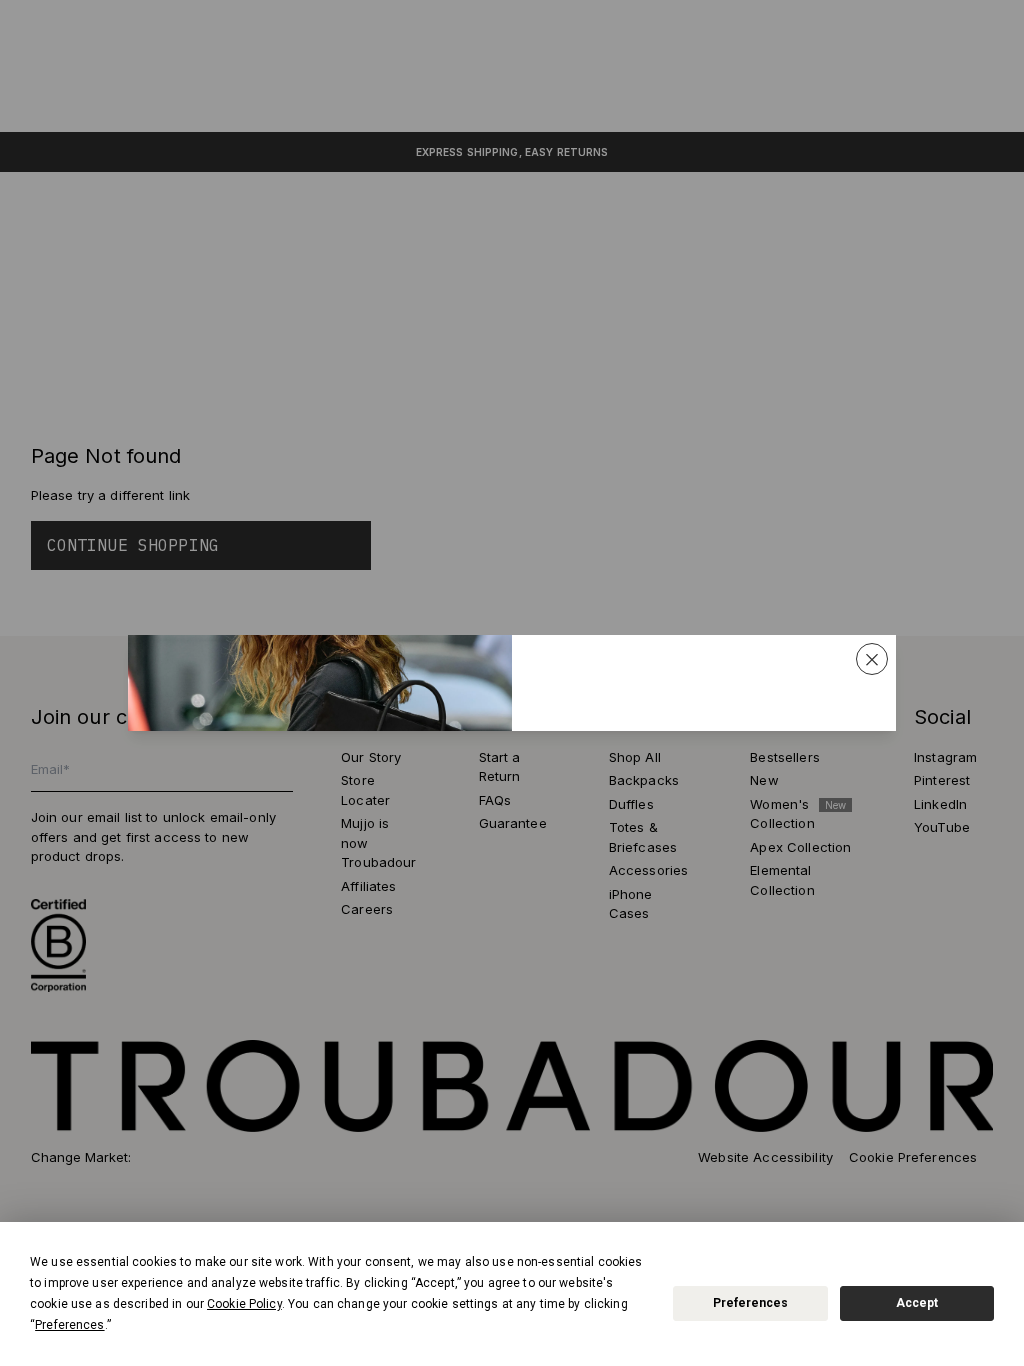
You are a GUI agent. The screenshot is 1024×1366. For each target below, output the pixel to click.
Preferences (750, 1303)
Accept (917, 1303)
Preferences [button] (69, 1325)
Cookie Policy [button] (244, 1304)
